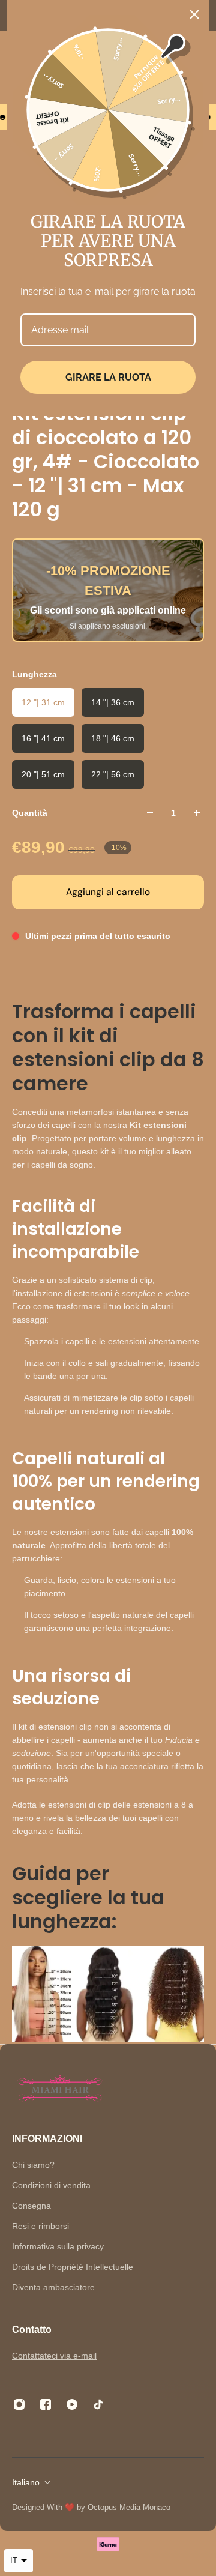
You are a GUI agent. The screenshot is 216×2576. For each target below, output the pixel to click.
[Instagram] (19, 2404)
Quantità (30, 813)
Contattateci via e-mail (54, 2356)
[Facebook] (46, 2404)
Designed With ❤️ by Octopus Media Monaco (92, 2507)
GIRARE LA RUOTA (108, 377)
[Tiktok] (98, 2404)
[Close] (194, 14)
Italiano (26, 2482)
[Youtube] (72, 2404)
